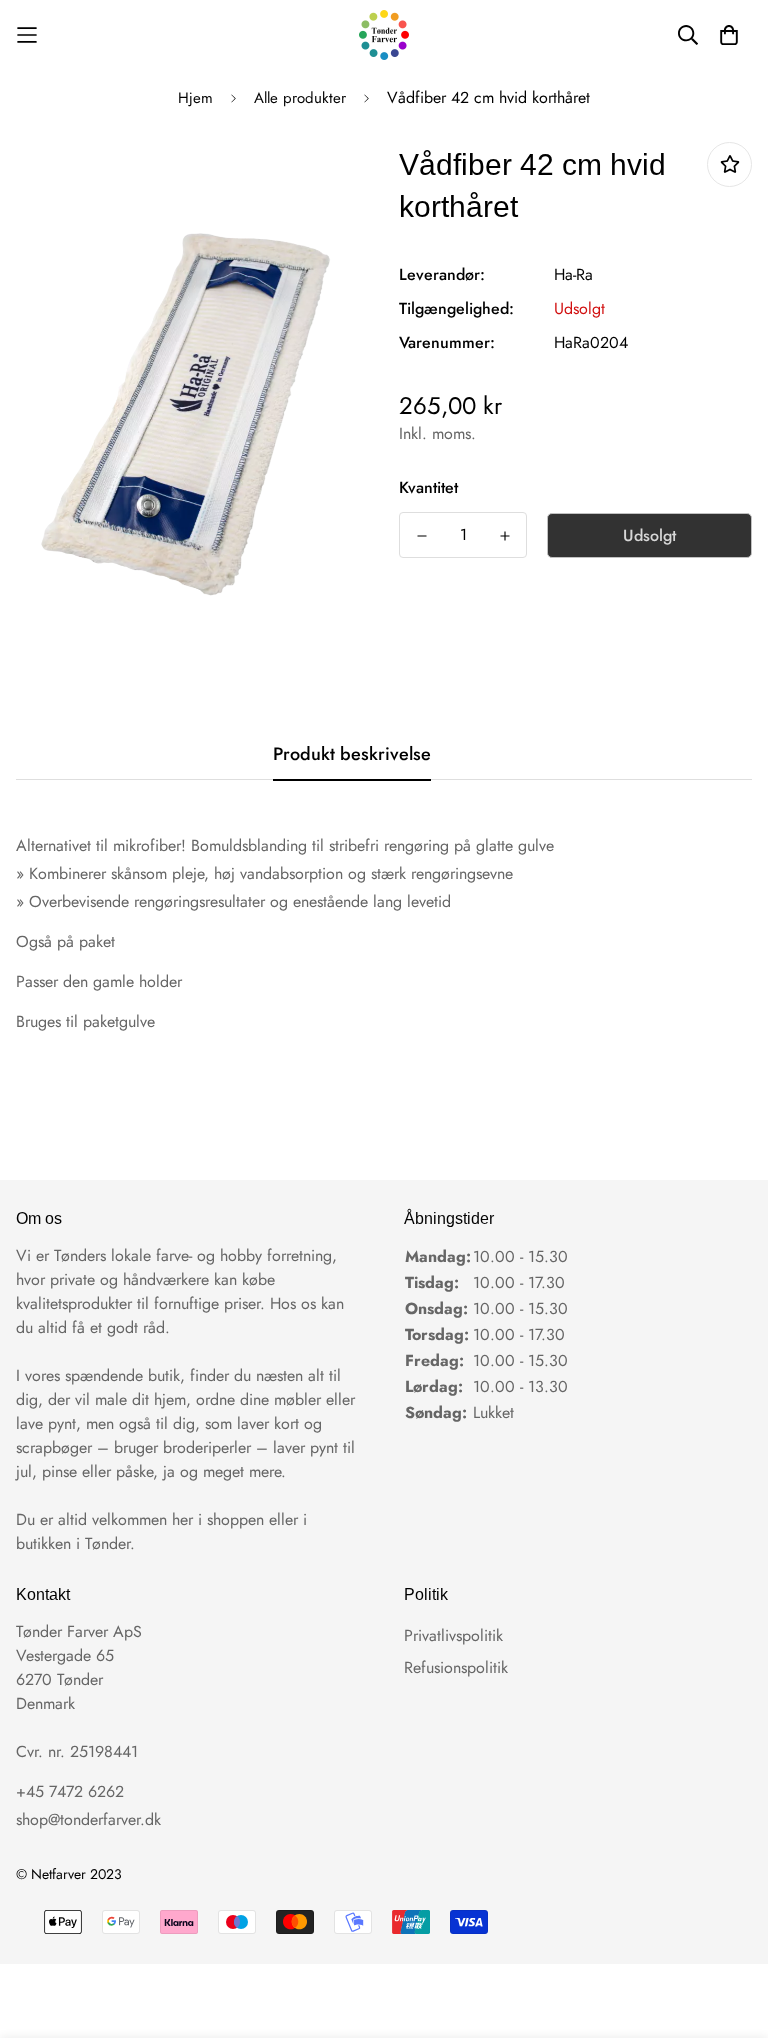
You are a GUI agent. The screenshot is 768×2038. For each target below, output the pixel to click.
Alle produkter (300, 98)
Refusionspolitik (456, 1667)
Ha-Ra (573, 274)
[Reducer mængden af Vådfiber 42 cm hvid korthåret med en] (421, 536)
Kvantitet (428, 487)
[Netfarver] (384, 35)
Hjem (195, 98)
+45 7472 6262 (70, 1791)
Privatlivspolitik (453, 1635)
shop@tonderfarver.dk (88, 1819)
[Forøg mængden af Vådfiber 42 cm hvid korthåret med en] (504, 536)
